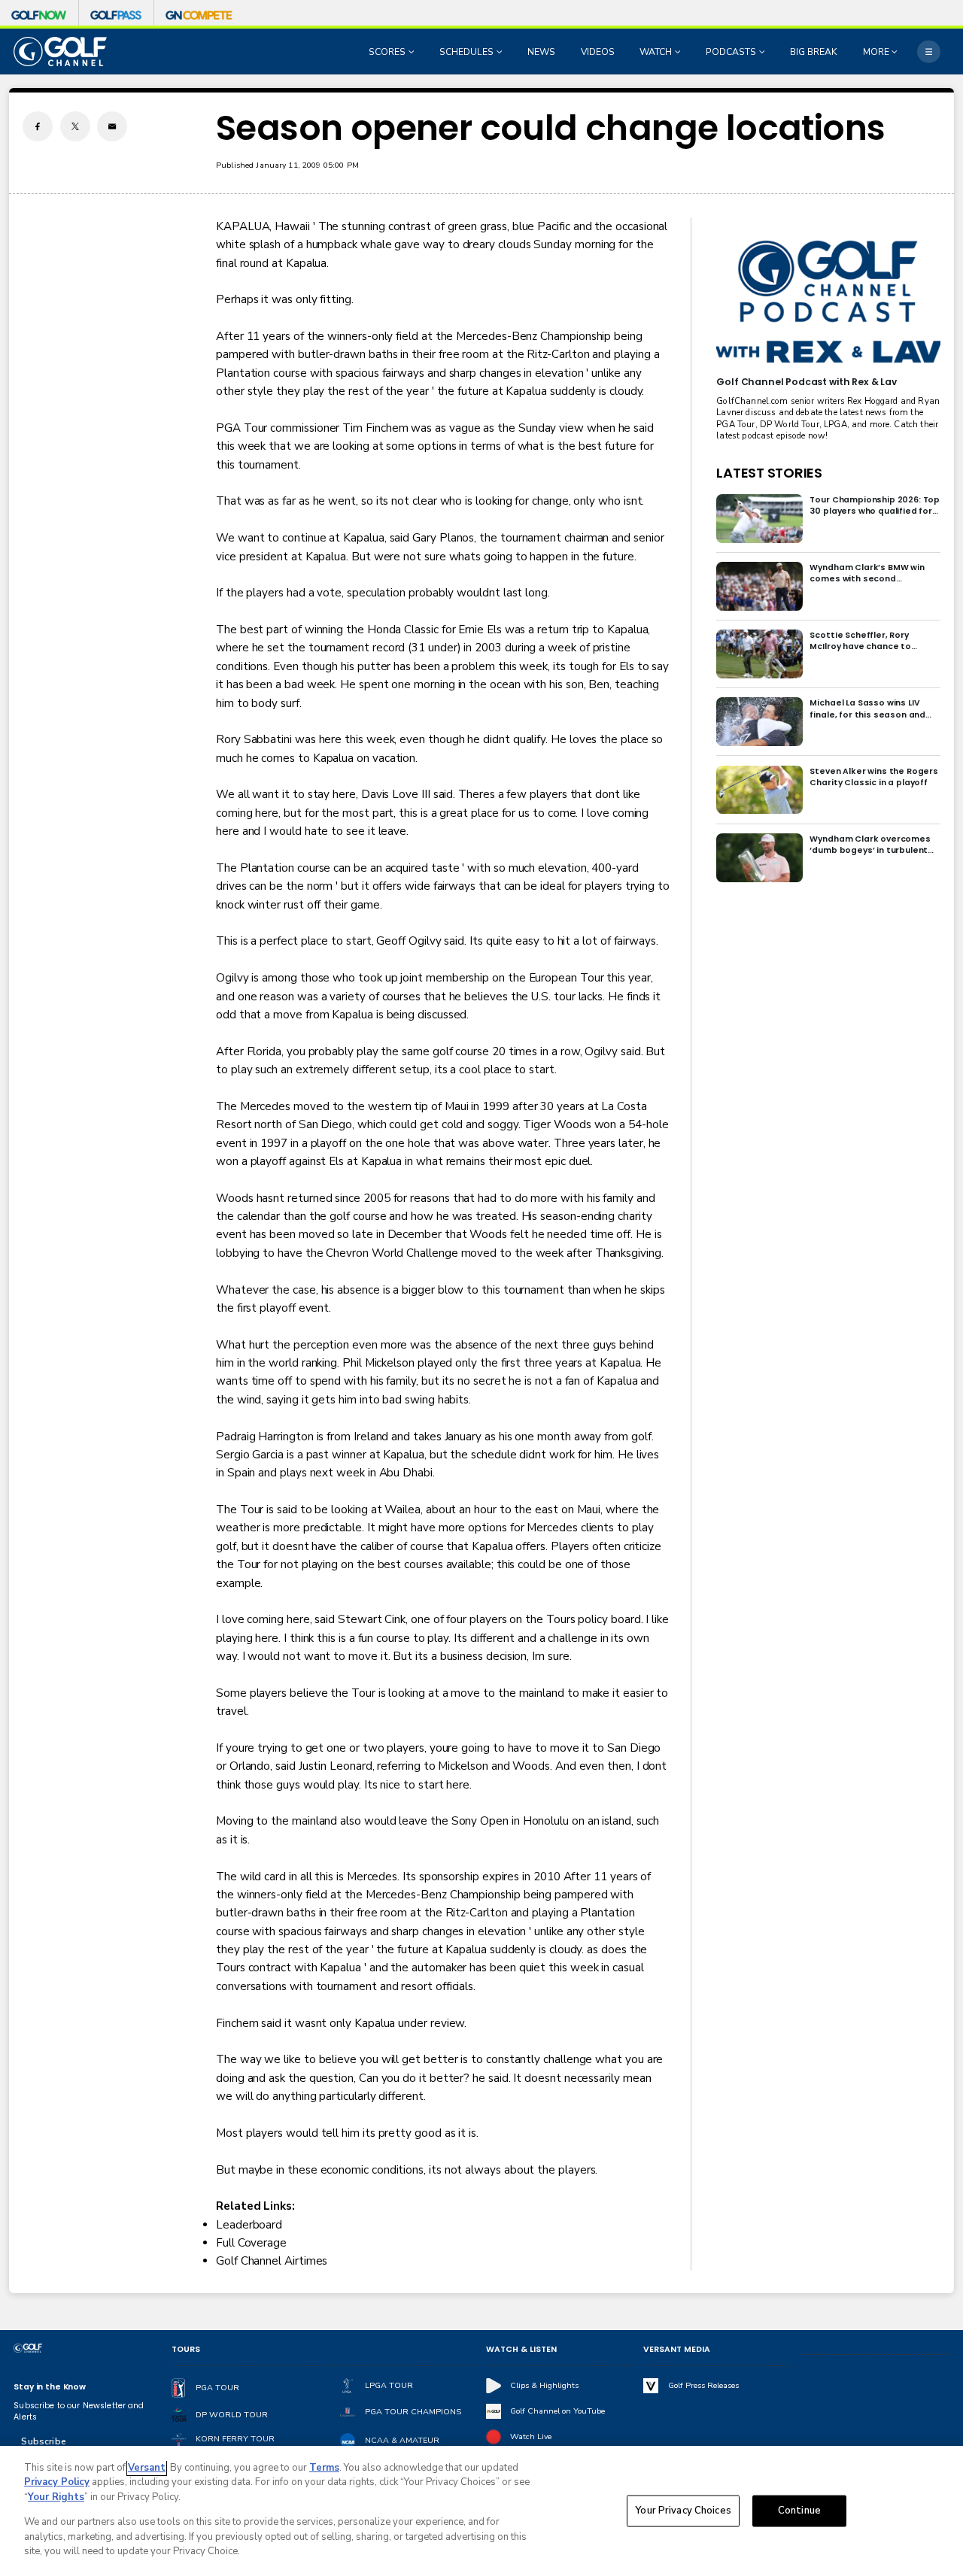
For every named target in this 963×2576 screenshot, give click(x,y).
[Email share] (112, 126)
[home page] (60, 52)
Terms (324, 2468)
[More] (928, 51)
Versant (147, 2468)
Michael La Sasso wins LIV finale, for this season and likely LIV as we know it (867, 708)
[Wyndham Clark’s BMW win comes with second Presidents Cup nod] (759, 586)
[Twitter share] (75, 126)
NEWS (541, 52)
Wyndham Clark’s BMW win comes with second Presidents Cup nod (867, 573)
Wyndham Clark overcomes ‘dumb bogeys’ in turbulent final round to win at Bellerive (873, 845)
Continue (799, 2511)
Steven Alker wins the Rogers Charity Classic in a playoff (874, 777)
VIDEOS (598, 52)
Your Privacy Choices (683, 2511)
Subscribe (43, 2441)
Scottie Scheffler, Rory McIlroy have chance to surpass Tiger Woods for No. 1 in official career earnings (874, 641)
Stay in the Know (50, 2387)
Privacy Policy (57, 2482)
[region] (481, 2511)
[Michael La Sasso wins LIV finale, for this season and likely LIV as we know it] (759, 722)
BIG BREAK (814, 52)
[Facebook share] (38, 126)
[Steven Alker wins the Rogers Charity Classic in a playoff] (759, 790)
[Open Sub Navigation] (413, 52)
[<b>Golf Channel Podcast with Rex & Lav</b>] (828, 303)
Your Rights (56, 2497)
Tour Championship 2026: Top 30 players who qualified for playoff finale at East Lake (875, 505)
